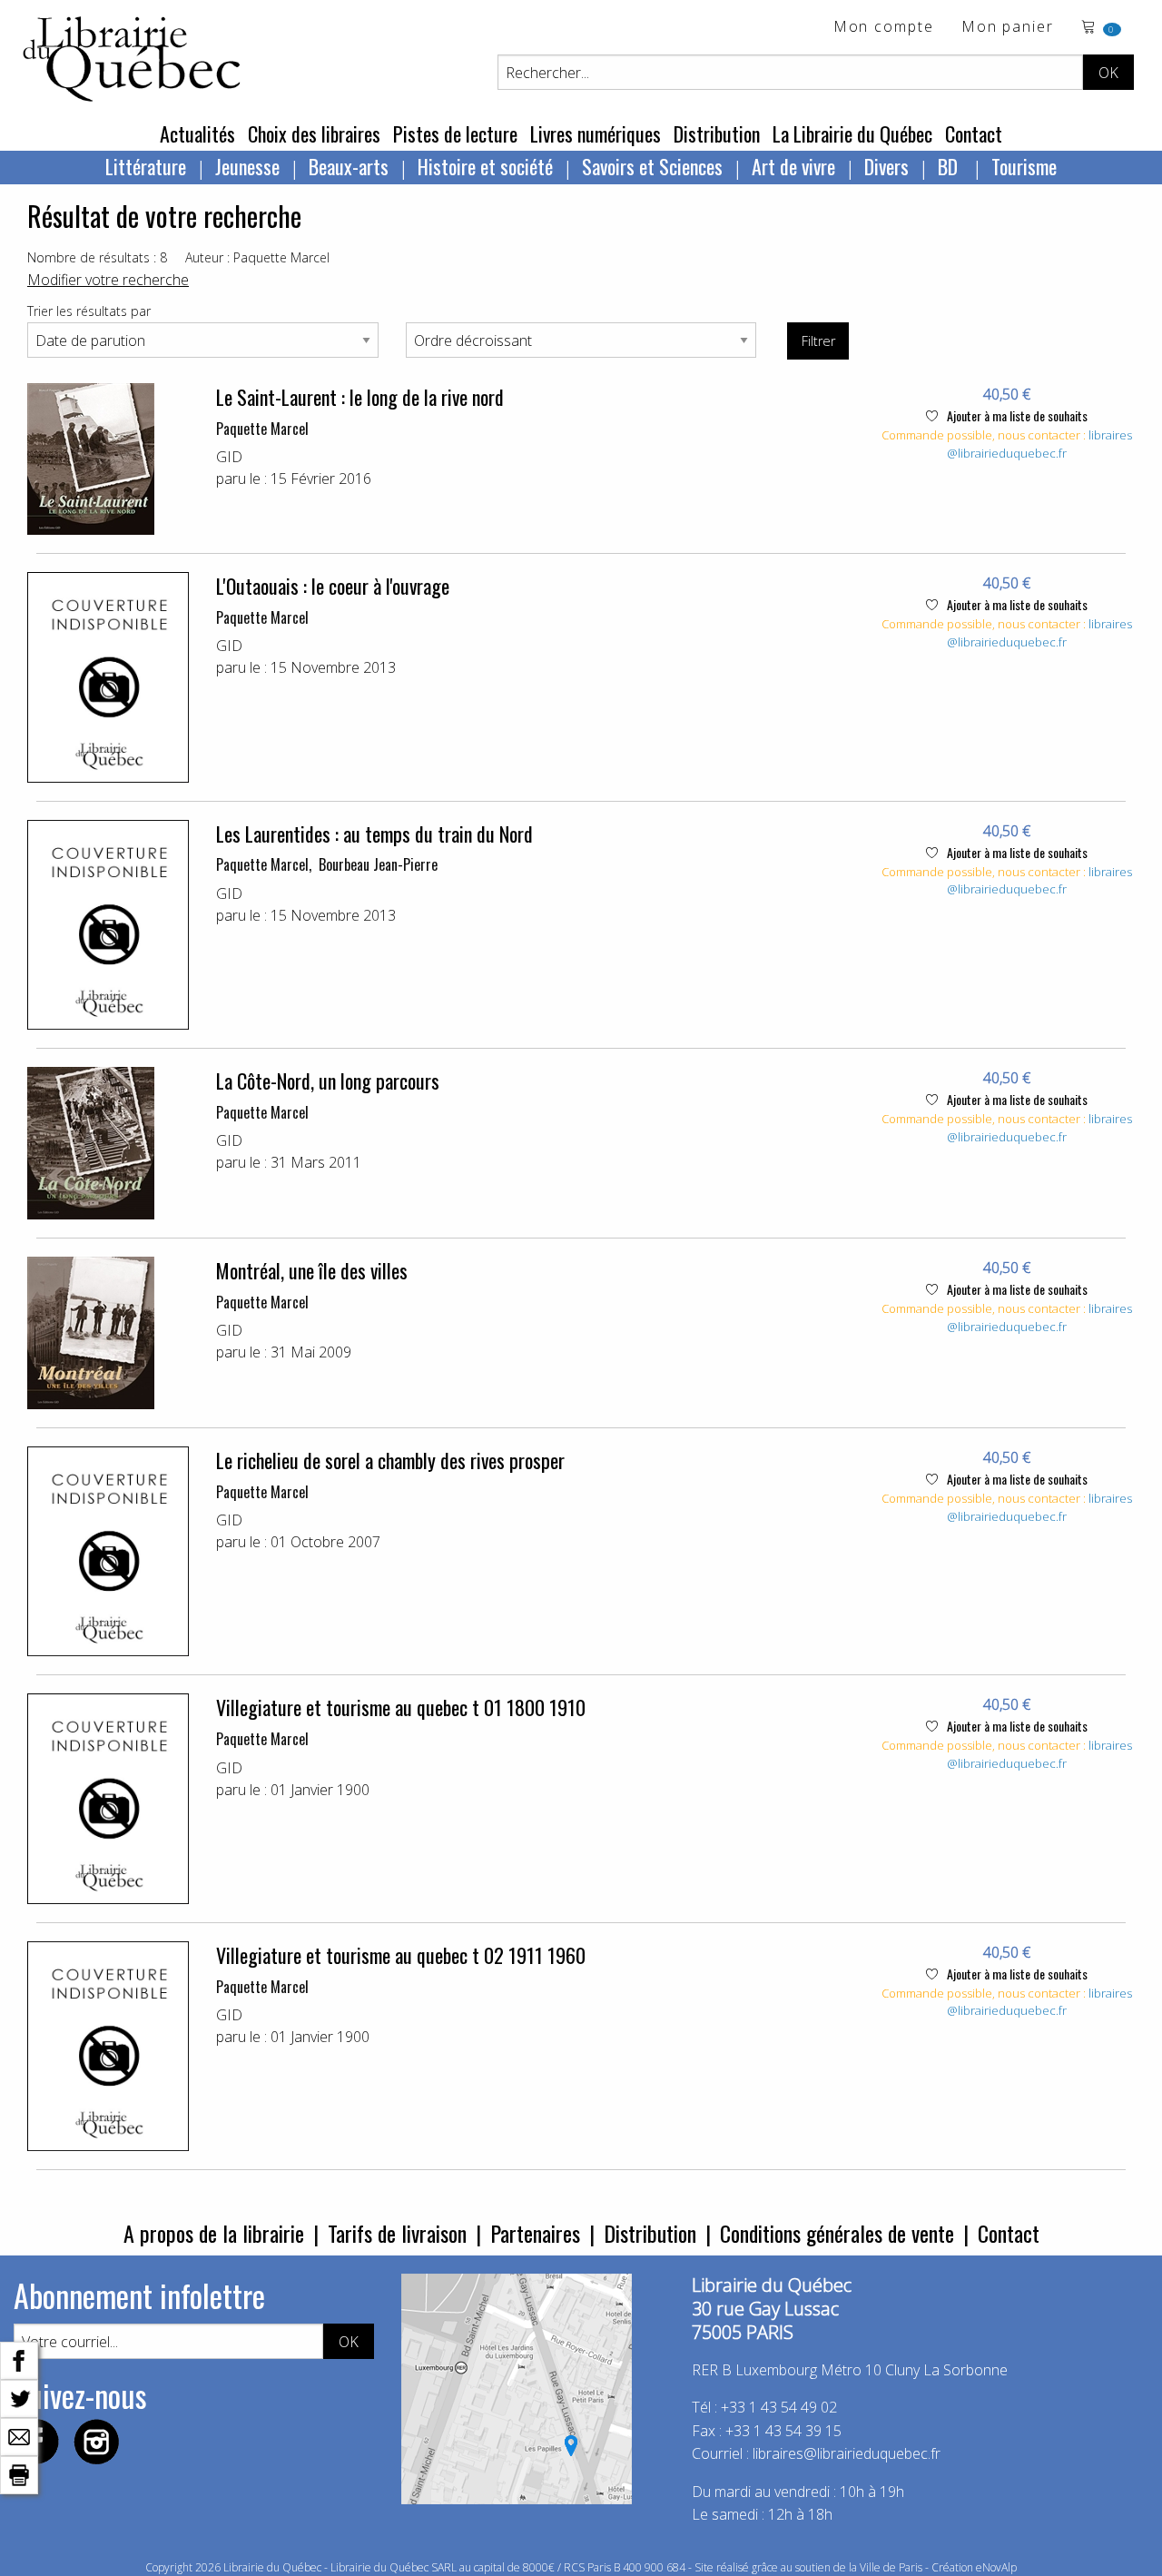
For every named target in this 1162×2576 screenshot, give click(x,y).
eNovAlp (996, 2567)
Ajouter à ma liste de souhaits (1016, 415)
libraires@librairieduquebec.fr (1039, 444)
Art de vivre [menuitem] (793, 166)
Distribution (717, 133)
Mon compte (884, 28)
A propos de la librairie (214, 2233)
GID (229, 457)
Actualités (197, 133)
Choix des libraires (314, 133)
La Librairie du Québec (852, 133)
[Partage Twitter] (19, 2397)
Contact (974, 133)
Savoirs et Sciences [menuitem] (652, 166)
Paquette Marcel (262, 429)
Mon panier (1008, 28)
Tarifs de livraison (397, 2233)
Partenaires (535, 2233)
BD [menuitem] (950, 166)
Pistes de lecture (455, 133)
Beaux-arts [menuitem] (349, 166)
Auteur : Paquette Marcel (257, 257)
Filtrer (818, 341)
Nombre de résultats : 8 (97, 257)
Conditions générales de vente (837, 2233)
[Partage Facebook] (19, 2359)
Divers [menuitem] (886, 166)
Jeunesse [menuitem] (247, 166)
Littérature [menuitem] (146, 166)
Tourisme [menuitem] (1024, 166)
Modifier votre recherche (108, 280)
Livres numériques (596, 133)
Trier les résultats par (89, 311)
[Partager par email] (19, 2435)
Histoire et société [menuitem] (485, 166)
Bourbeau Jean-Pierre (378, 864)
